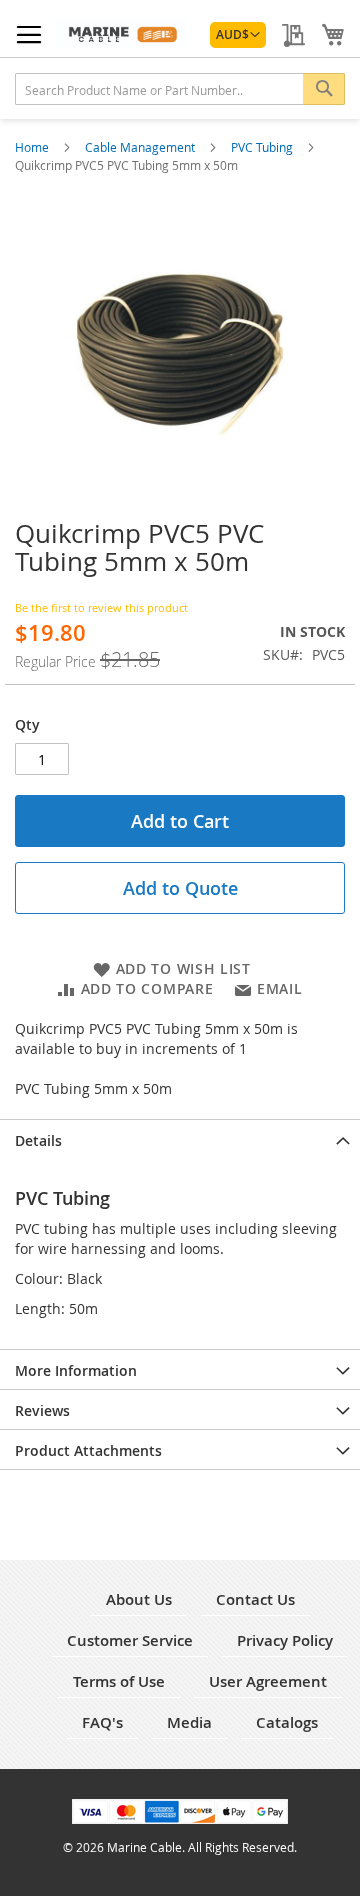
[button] (238, 35)
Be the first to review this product (101, 607)
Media (189, 1722)
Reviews (42, 1410)
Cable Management (141, 147)
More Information (76, 1370)
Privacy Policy (285, 1640)
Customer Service (130, 1640)
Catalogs (287, 1722)
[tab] (180, 1139)
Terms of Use (119, 1681)
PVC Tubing (263, 147)
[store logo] (121, 33)
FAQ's (102, 1722)
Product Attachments (88, 1450)
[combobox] (180, 89)
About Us (139, 1599)
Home (33, 147)
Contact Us (255, 1599)
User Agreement (268, 1681)
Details (38, 1140)
